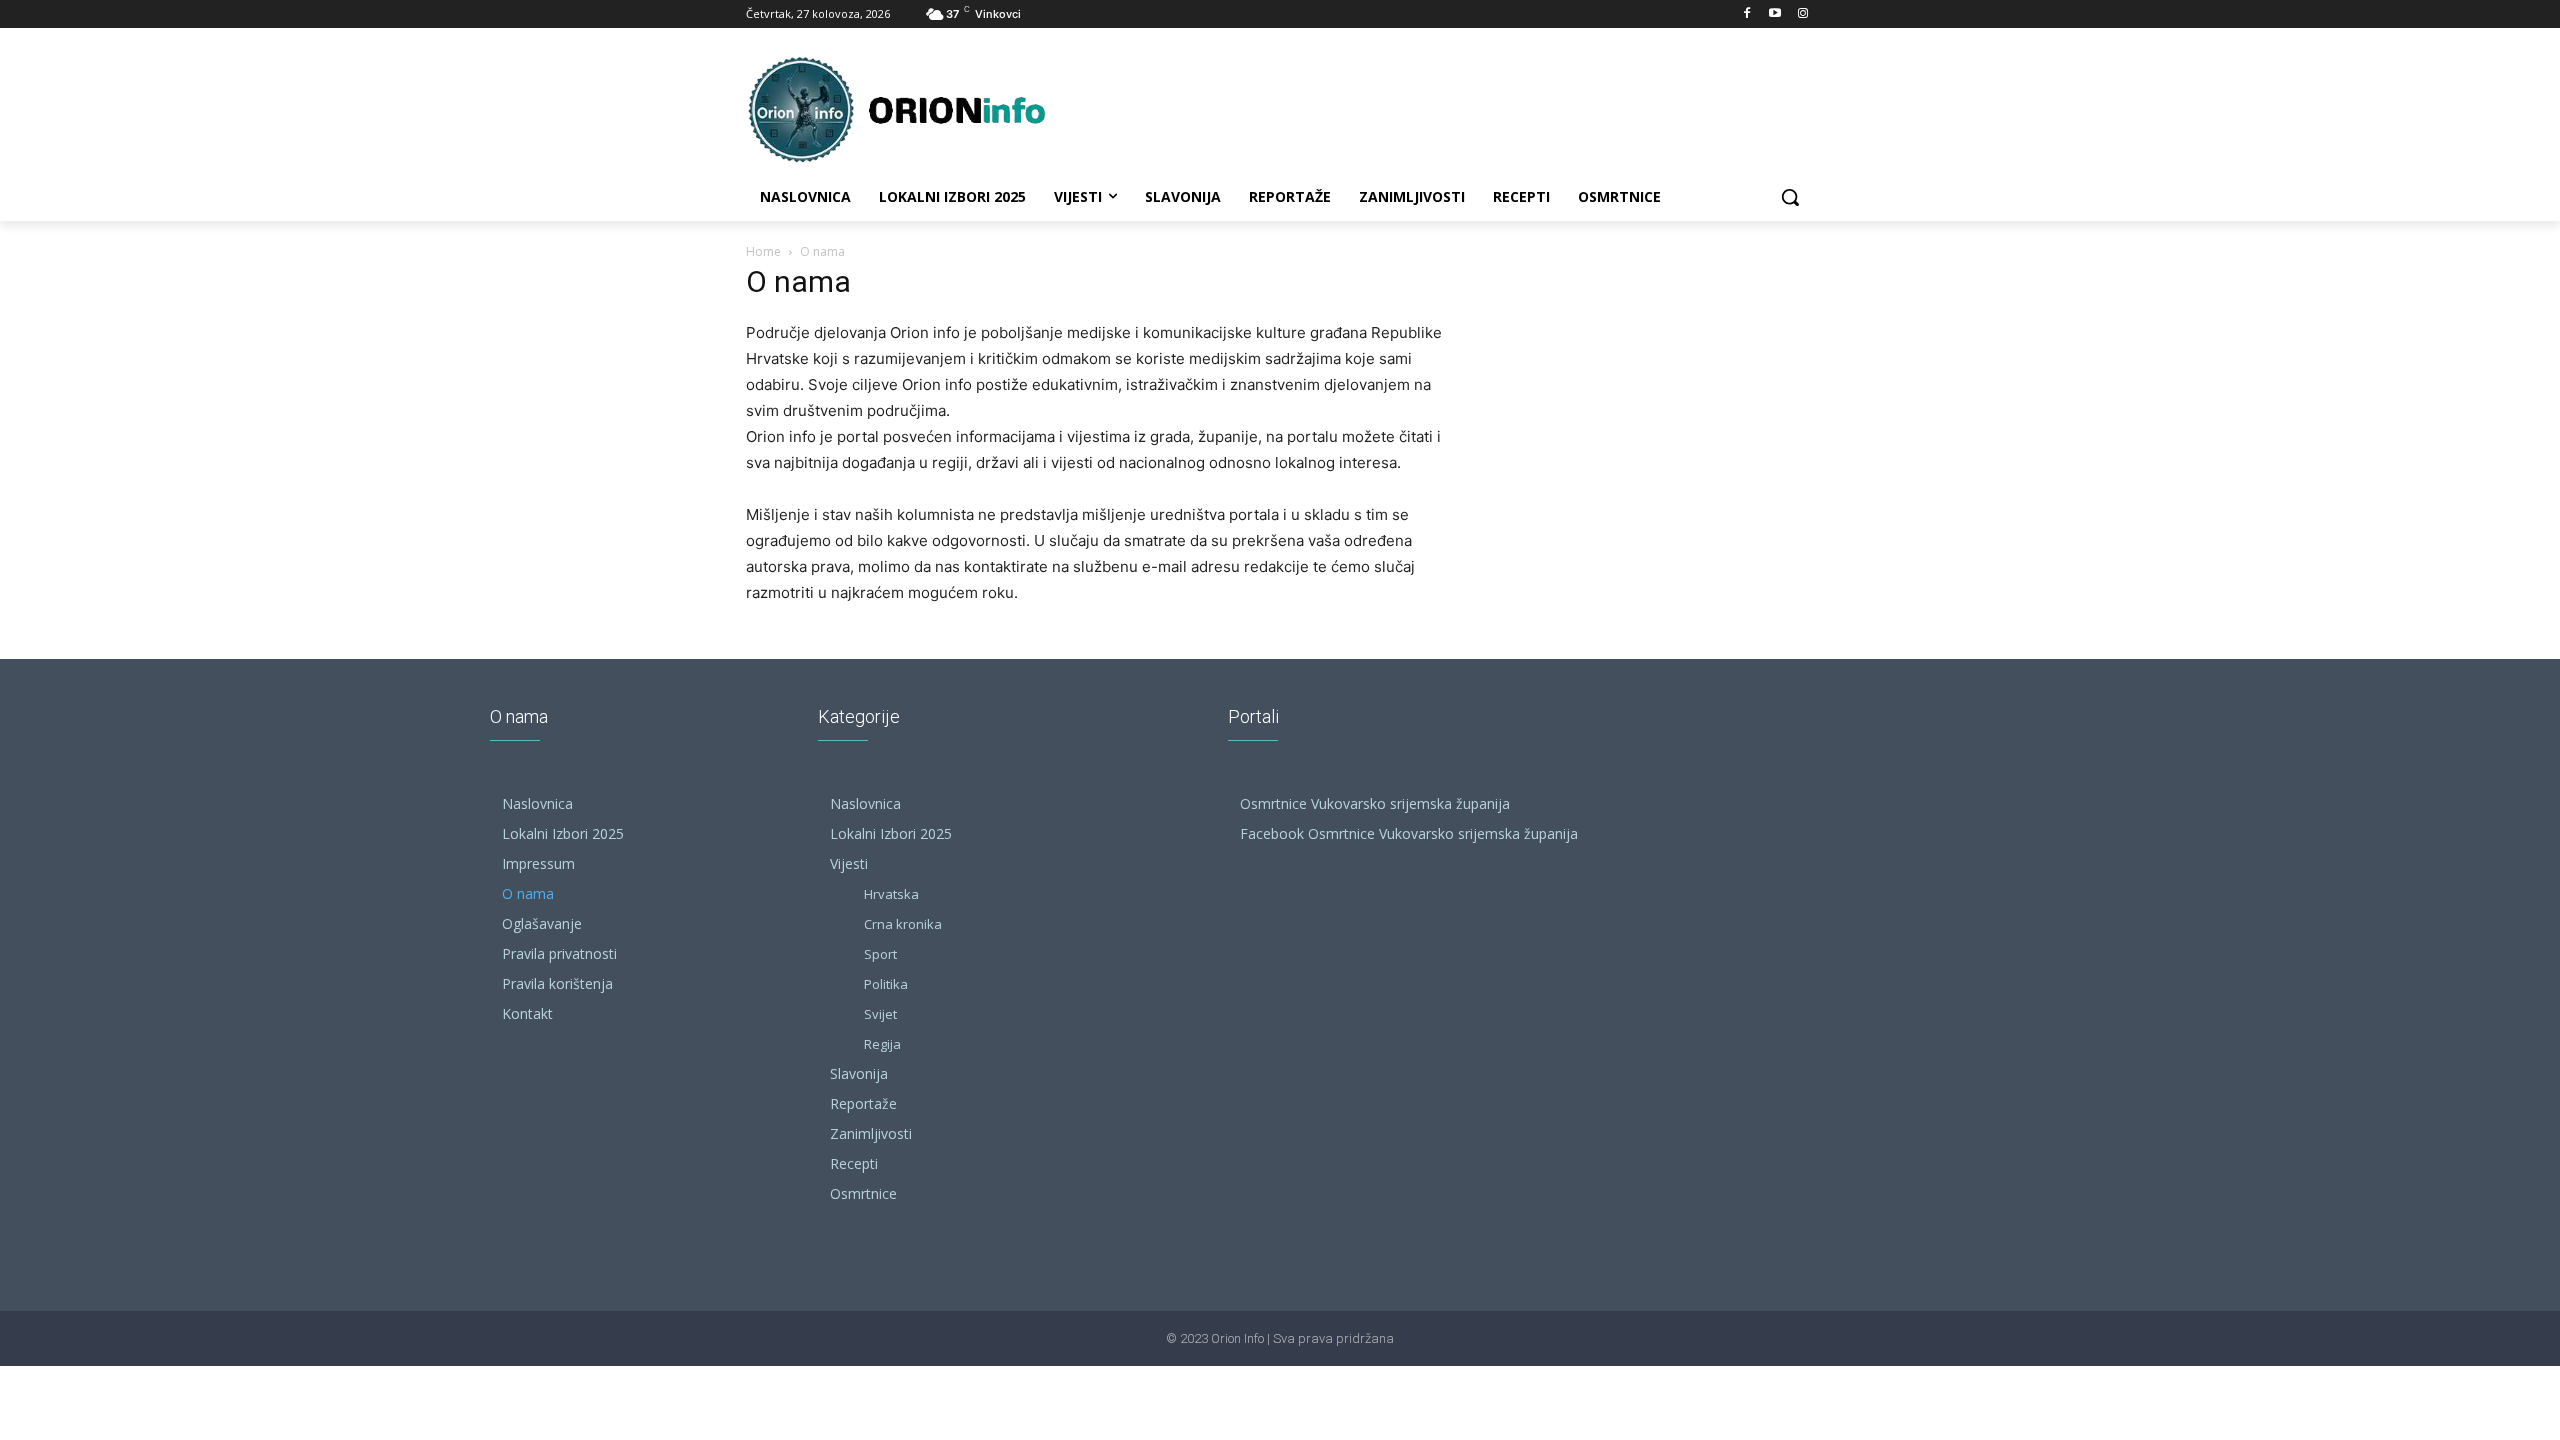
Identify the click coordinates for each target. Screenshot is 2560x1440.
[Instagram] (1802, 14)
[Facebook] (1747, 14)
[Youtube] (1774, 14)
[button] (1790, 197)
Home (763, 251)
